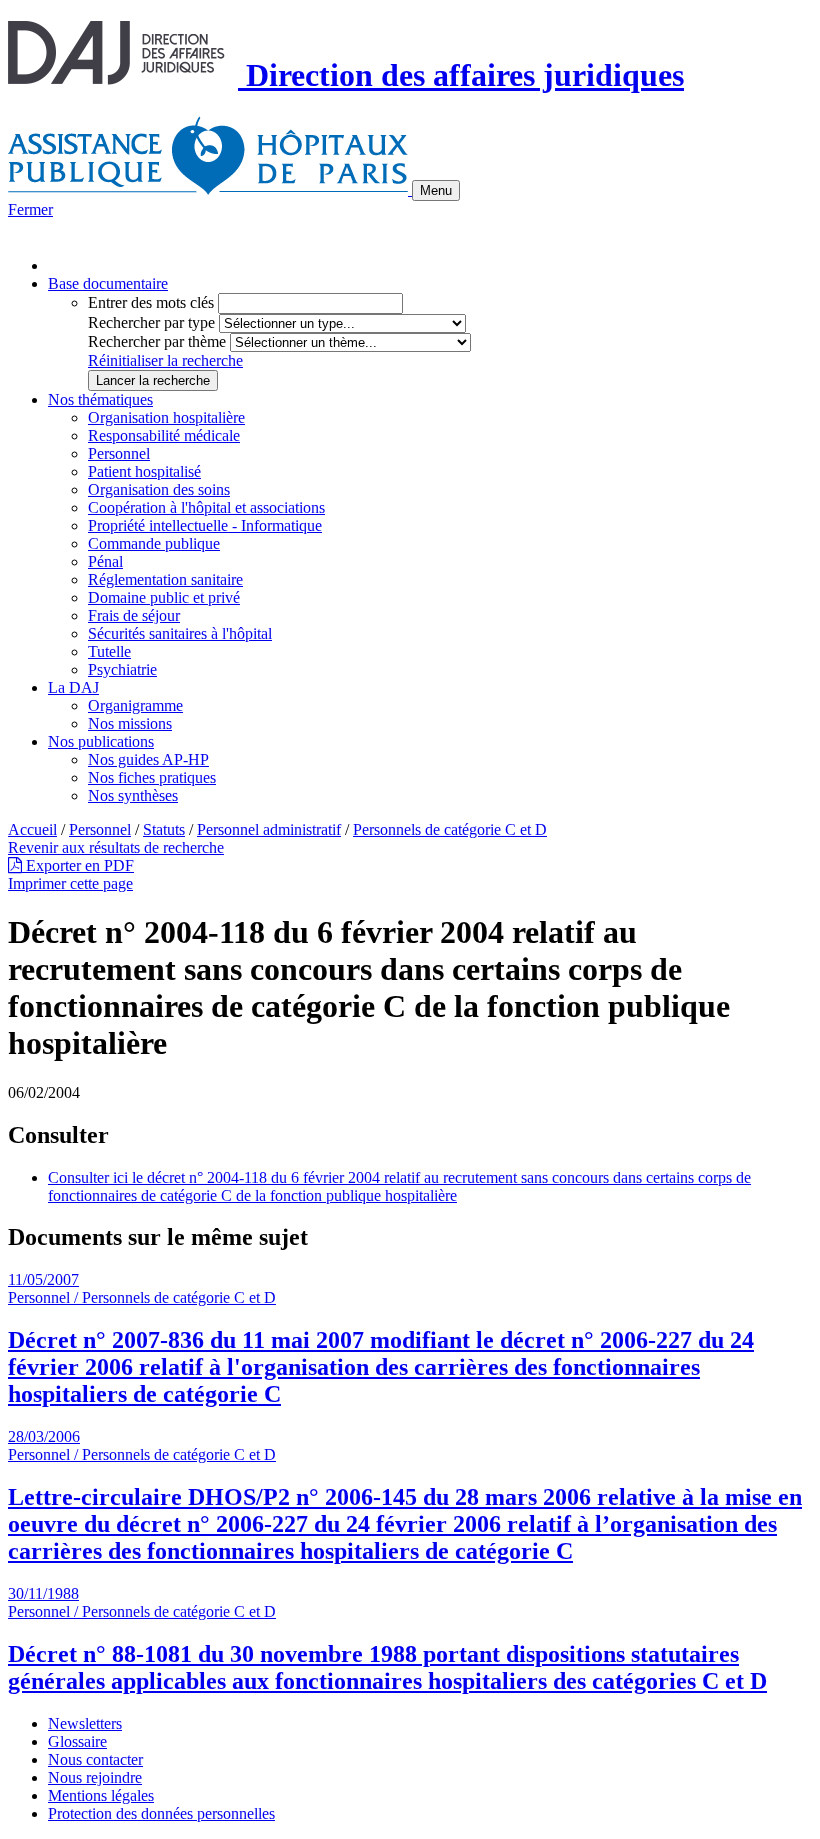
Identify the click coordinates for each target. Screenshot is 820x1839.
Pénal (105, 561)
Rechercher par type (151, 322)
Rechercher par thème (157, 341)
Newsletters (85, 1723)
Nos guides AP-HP (148, 759)
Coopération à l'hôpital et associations (206, 507)
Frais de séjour (134, 615)
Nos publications (101, 741)
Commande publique (154, 543)
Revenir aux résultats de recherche (116, 847)
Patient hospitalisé (144, 471)
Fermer (30, 209)
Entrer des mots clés (151, 302)
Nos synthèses (133, 795)
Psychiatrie (122, 669)
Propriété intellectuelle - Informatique (205, 525)
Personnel (119, 453)
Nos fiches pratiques (152, 777)
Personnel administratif (269, 829)
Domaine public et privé (164, 597)
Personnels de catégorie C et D (450, 829)
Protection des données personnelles (161, 1813)
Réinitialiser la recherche (165, 360)
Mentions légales (101, 1795)
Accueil (32, 829)
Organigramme (135, 705)
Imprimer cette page (70, 883)
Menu (436, 190)
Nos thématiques (100, 399)
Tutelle (109, 651)
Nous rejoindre (95, 1777)
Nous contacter (95, 1759)
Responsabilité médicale (164, 435)
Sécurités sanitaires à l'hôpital (180, 633)
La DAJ (73, 687)
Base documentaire (108, 283)
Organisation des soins (159, 489)
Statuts (164, 829)
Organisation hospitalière (166, 417)
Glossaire (77, 1741)
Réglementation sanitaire (165, 579)
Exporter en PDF (78, 865)
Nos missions (130, 723)
